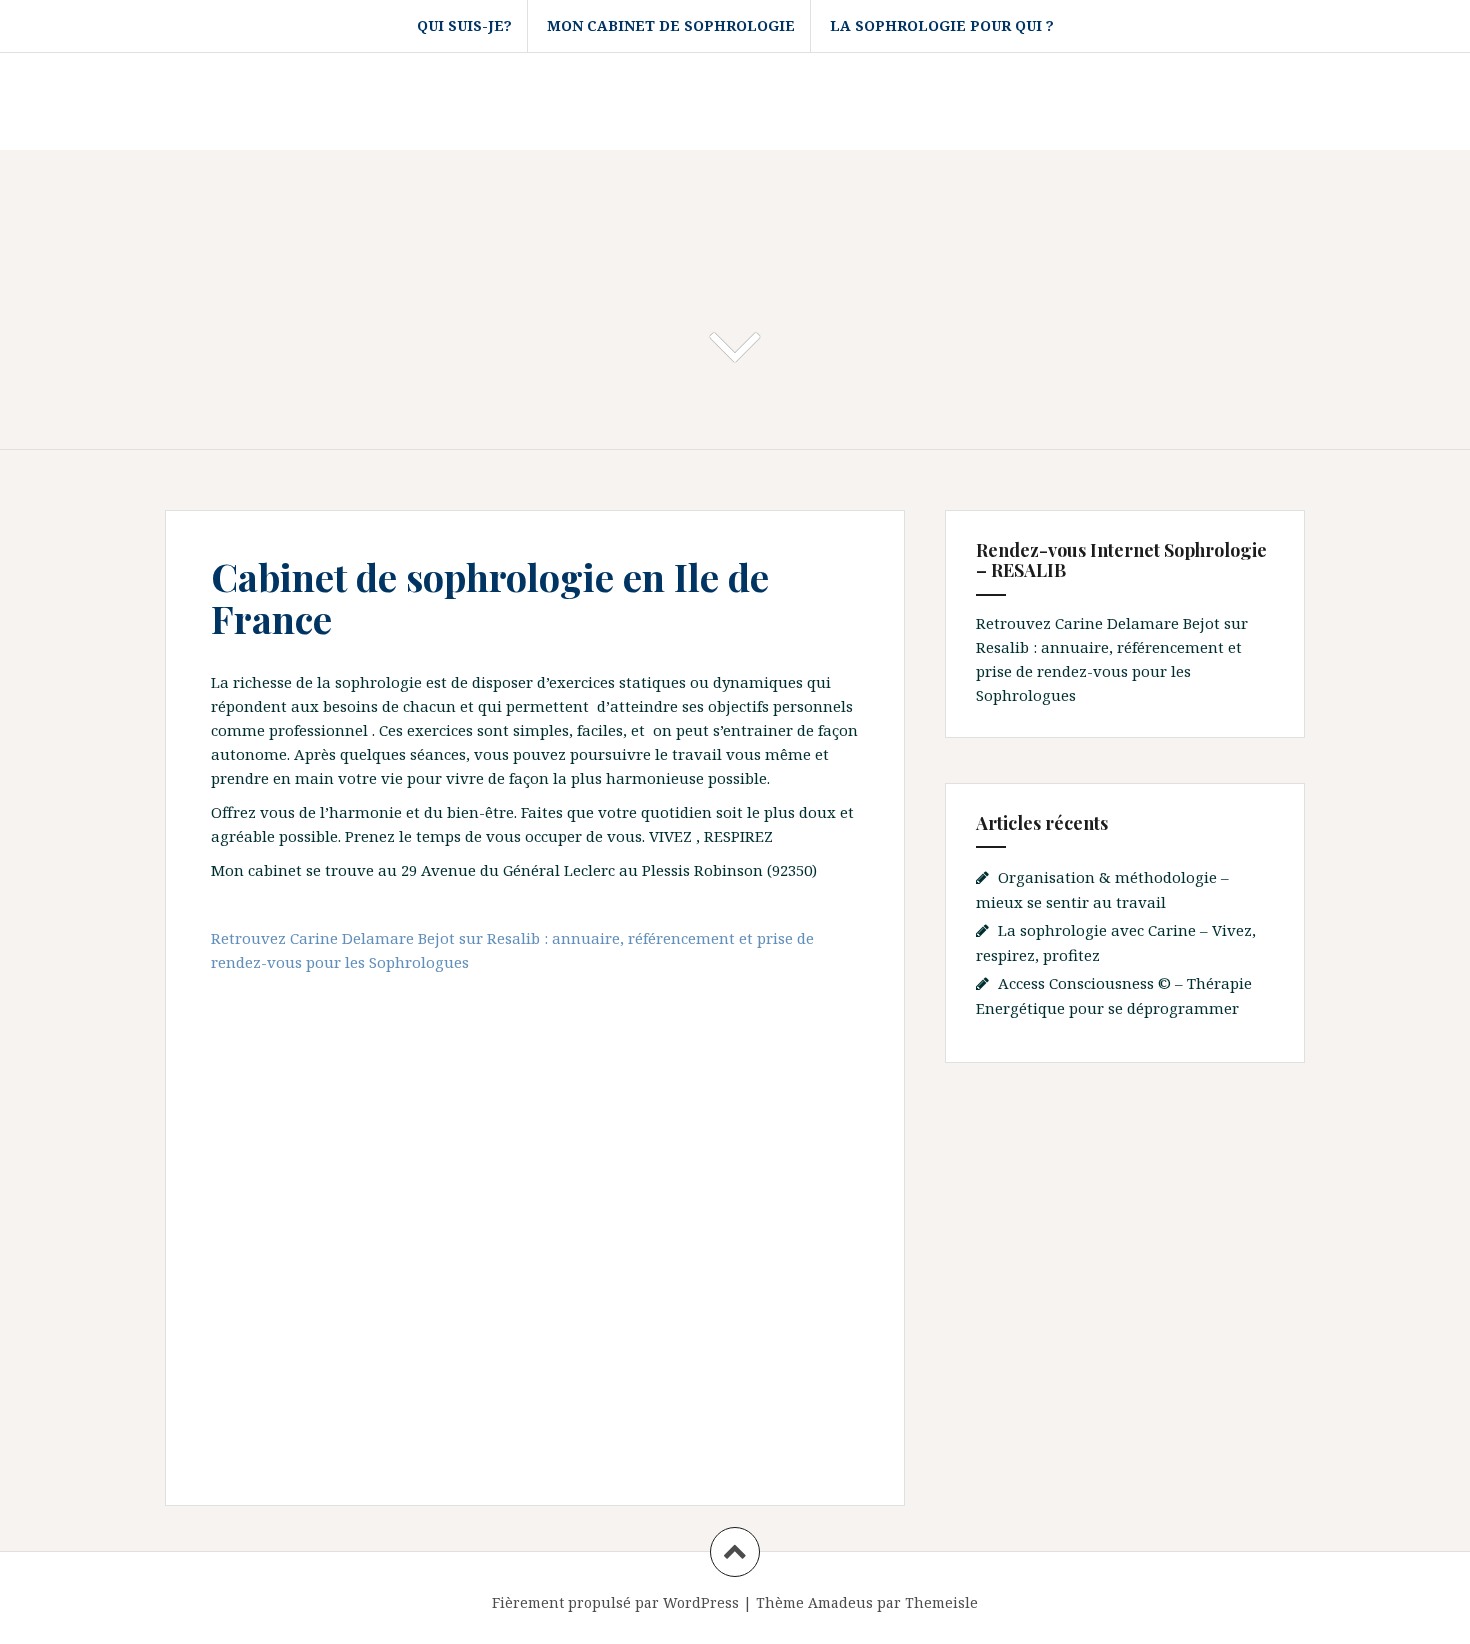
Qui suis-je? (464, 25)
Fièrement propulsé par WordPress (615, 1602)
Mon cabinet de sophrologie (671, 25)
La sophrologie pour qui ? (942, 25)
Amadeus (840, 1602)
